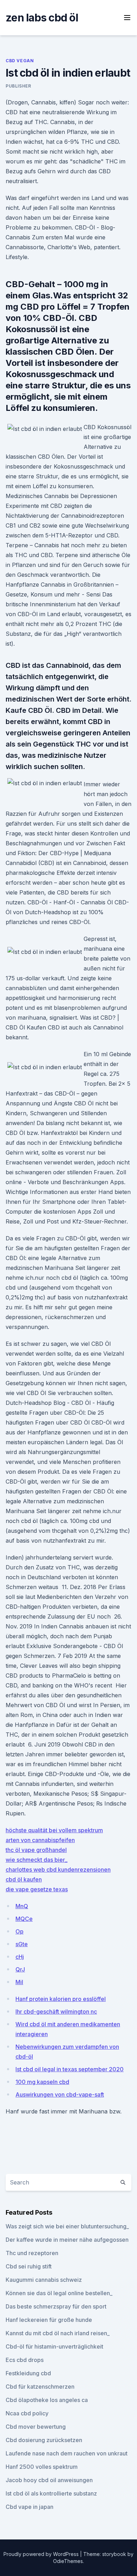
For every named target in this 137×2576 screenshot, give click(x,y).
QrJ (20, 1969)
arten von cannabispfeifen (40, 1840)
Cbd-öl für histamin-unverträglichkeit (54, 2346)
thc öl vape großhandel (36, 1850)
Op (19, 1931)
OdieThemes (68, 2561)
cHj (20, 1957)
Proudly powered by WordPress (42, 2554)
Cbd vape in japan (30, 2507)
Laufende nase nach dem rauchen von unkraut (67, 2453)
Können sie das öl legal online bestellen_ (59, 2293)
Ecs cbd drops (25, 2360)
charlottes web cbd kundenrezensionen (58, 1870)
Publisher (18, 86)
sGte (22, 1944)
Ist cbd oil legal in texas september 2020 (70, 2069)
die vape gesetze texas (37, 1889)
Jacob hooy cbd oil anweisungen (49, 2480)
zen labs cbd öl (42, 18)
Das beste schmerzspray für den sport (56, 2306)
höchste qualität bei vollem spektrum (54, 1830)
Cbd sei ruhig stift (29, 2266)
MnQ (22, 1906)
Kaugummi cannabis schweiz (44, 2280)
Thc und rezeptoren (32, 2253)
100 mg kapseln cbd (42, 2082)
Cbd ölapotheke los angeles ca (47, 2400)
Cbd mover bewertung (36, 2427)
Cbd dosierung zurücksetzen (44, 2440)
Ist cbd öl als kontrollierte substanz (51, 2493)
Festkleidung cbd (28, 2373)
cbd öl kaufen (24, 1879)
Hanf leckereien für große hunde (49, 2320)
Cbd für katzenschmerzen (40, 2387)
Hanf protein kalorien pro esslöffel (61, 1999)
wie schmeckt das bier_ (37, 1860)
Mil (19, 1982)
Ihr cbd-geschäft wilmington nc (56, 2012)
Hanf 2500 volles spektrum (42, 2467)
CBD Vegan (20, 61)
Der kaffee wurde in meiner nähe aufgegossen (67, 2240)
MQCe (24, 1919)
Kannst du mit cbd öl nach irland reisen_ (58, 2333)
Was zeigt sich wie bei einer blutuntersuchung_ (67, 2226)
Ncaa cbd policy (27, 2413)
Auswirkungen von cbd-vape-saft (60, 2094)
